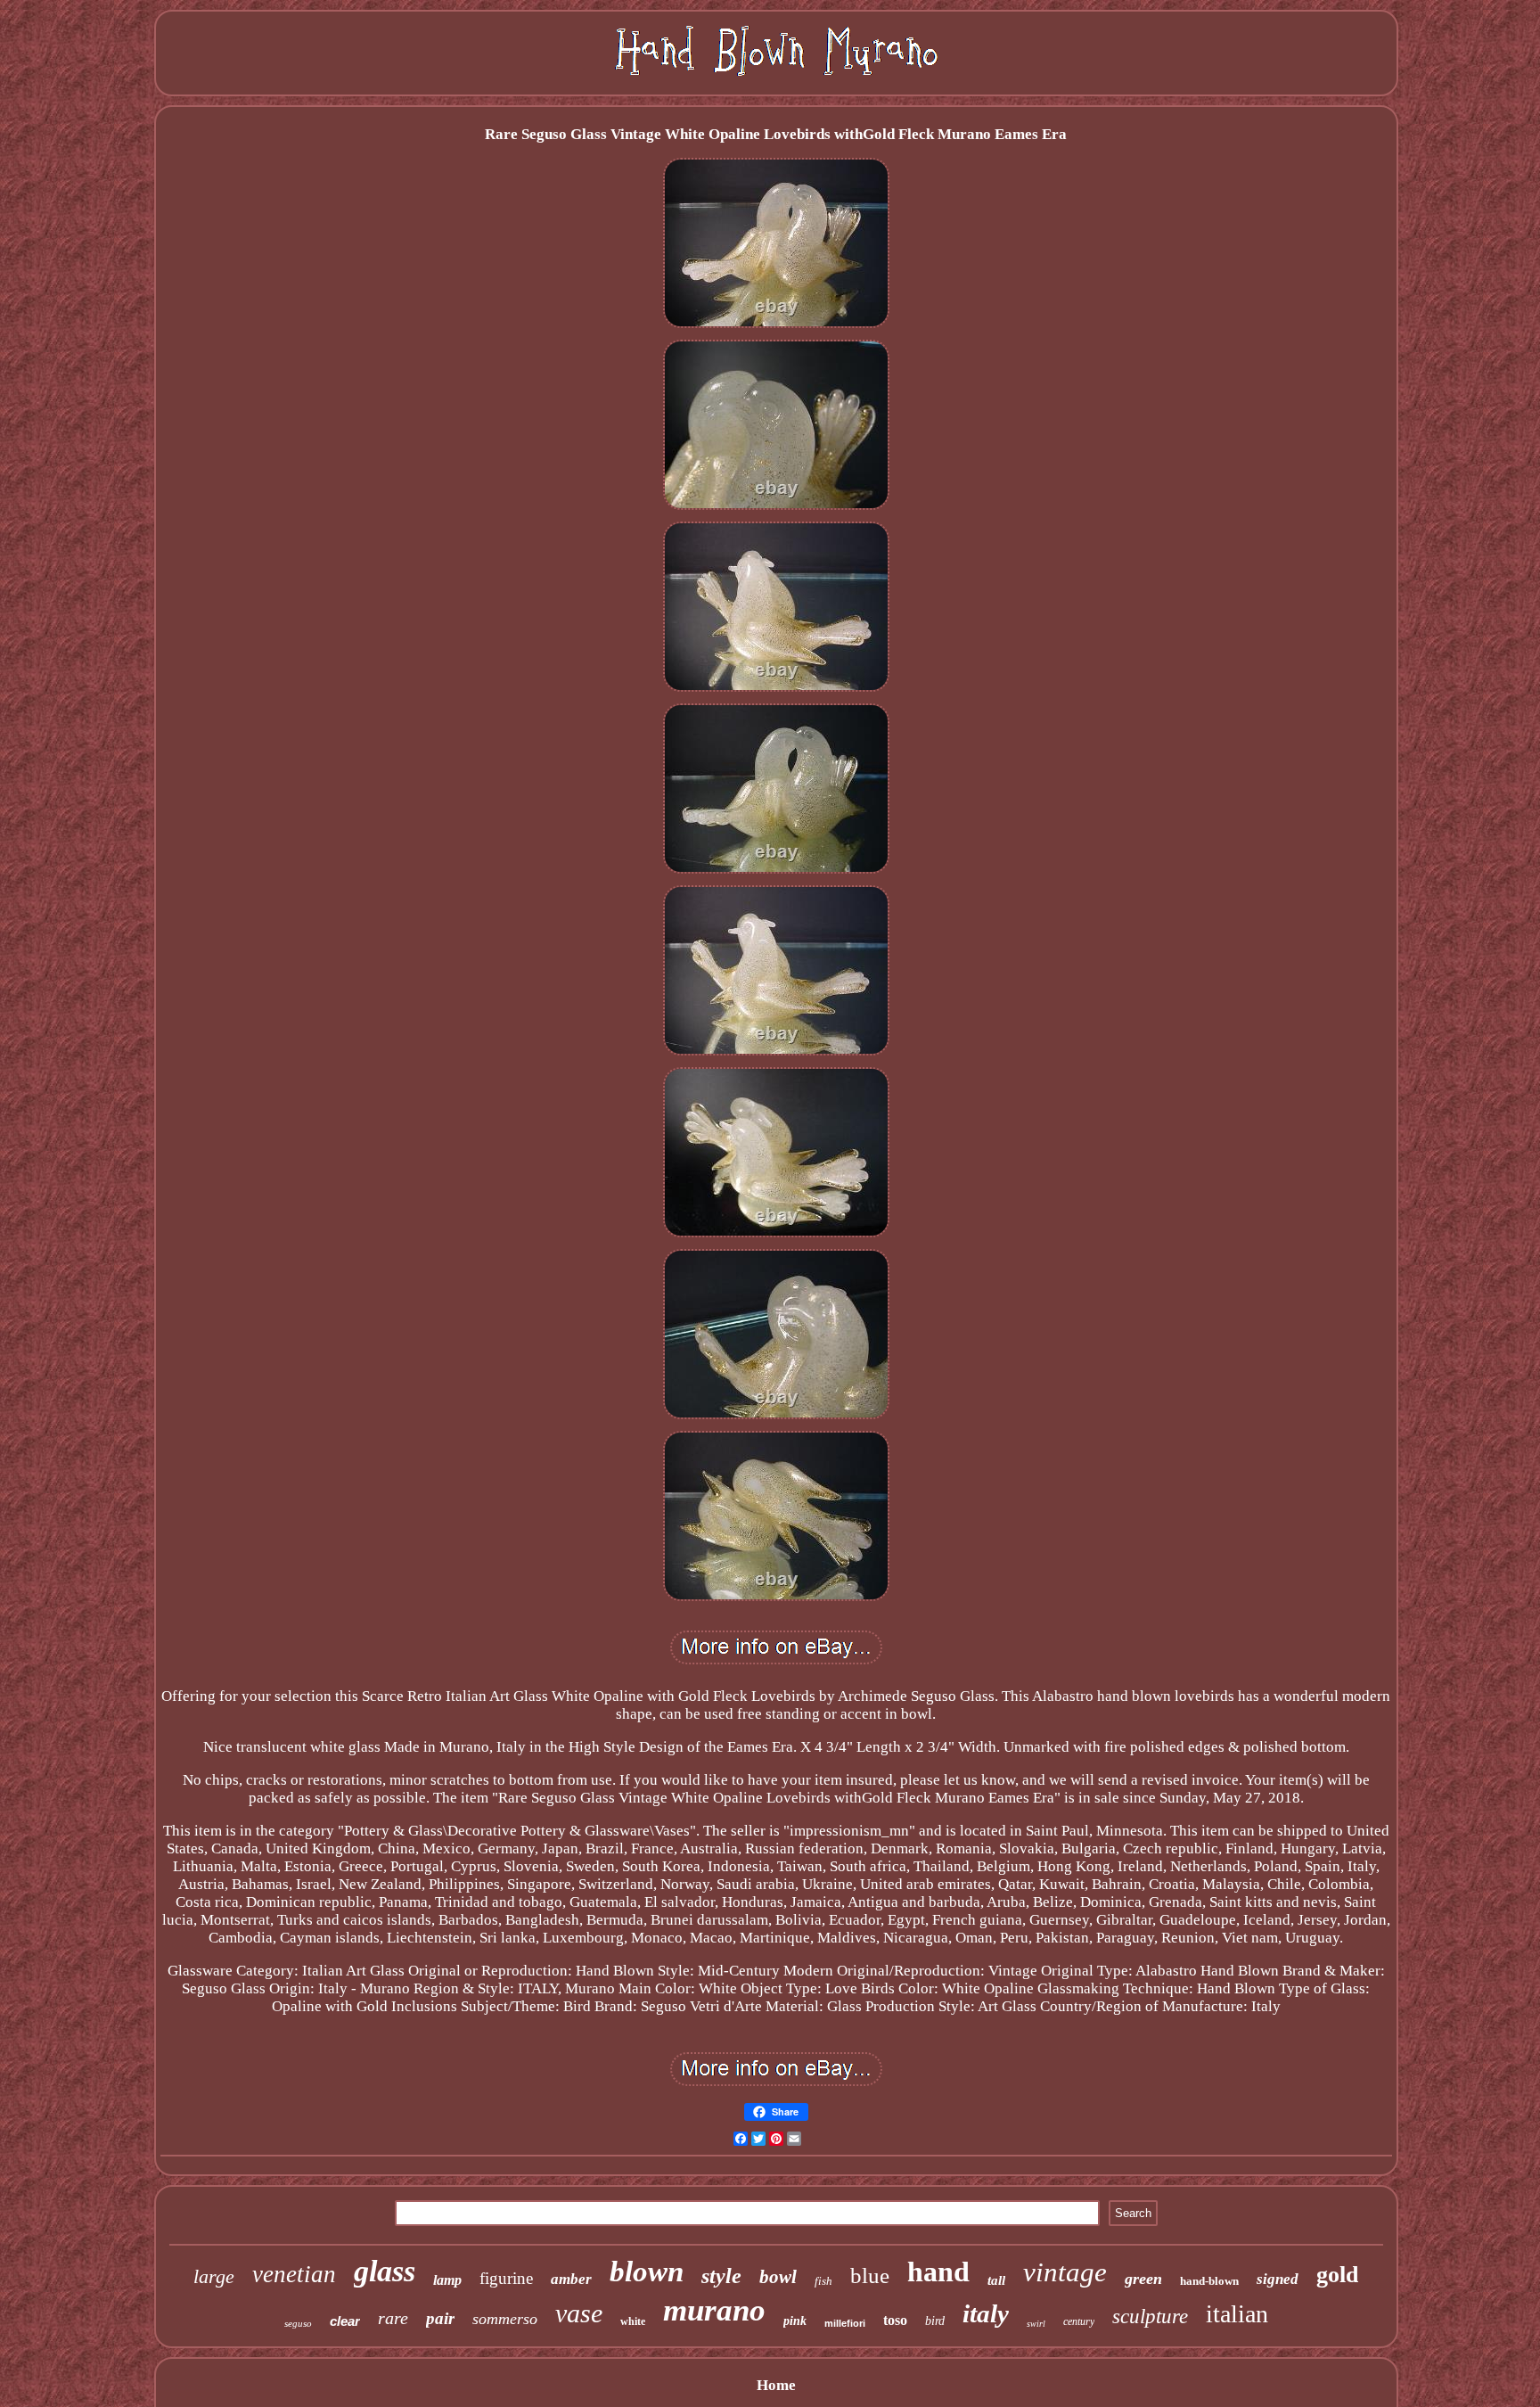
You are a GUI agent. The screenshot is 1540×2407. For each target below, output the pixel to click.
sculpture (1150, 2317)
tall (996, 2280)
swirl (1036, 2324)
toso (895, 2320)
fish (823, 2281)
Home (776, 2385)
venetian (294, 2274)
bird (935, 2321)
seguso (298, 2323)
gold (1337, 2275)
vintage (1065, 2272)
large (214, 2276)
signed (1278, 2279)
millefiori (845, 2323)
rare (393, 2318)
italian (1237, 2314)
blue (870, 2276)
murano (714, 2310)
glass (385, 2271)
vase (579, 2313)
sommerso (505, 2319)
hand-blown (1209, 2281)
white (633, 2321)
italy (986, 2313)
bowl (778, 2277)
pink (795, 2321)
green (1143, 2279)
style (721, 2276)
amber (571, 2279)
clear (345, 2321)
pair (440, 2318)
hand (938, 2271)
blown (647, 2271)
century (1079, 2321)
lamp (447, 2280)
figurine (506, 2278)
